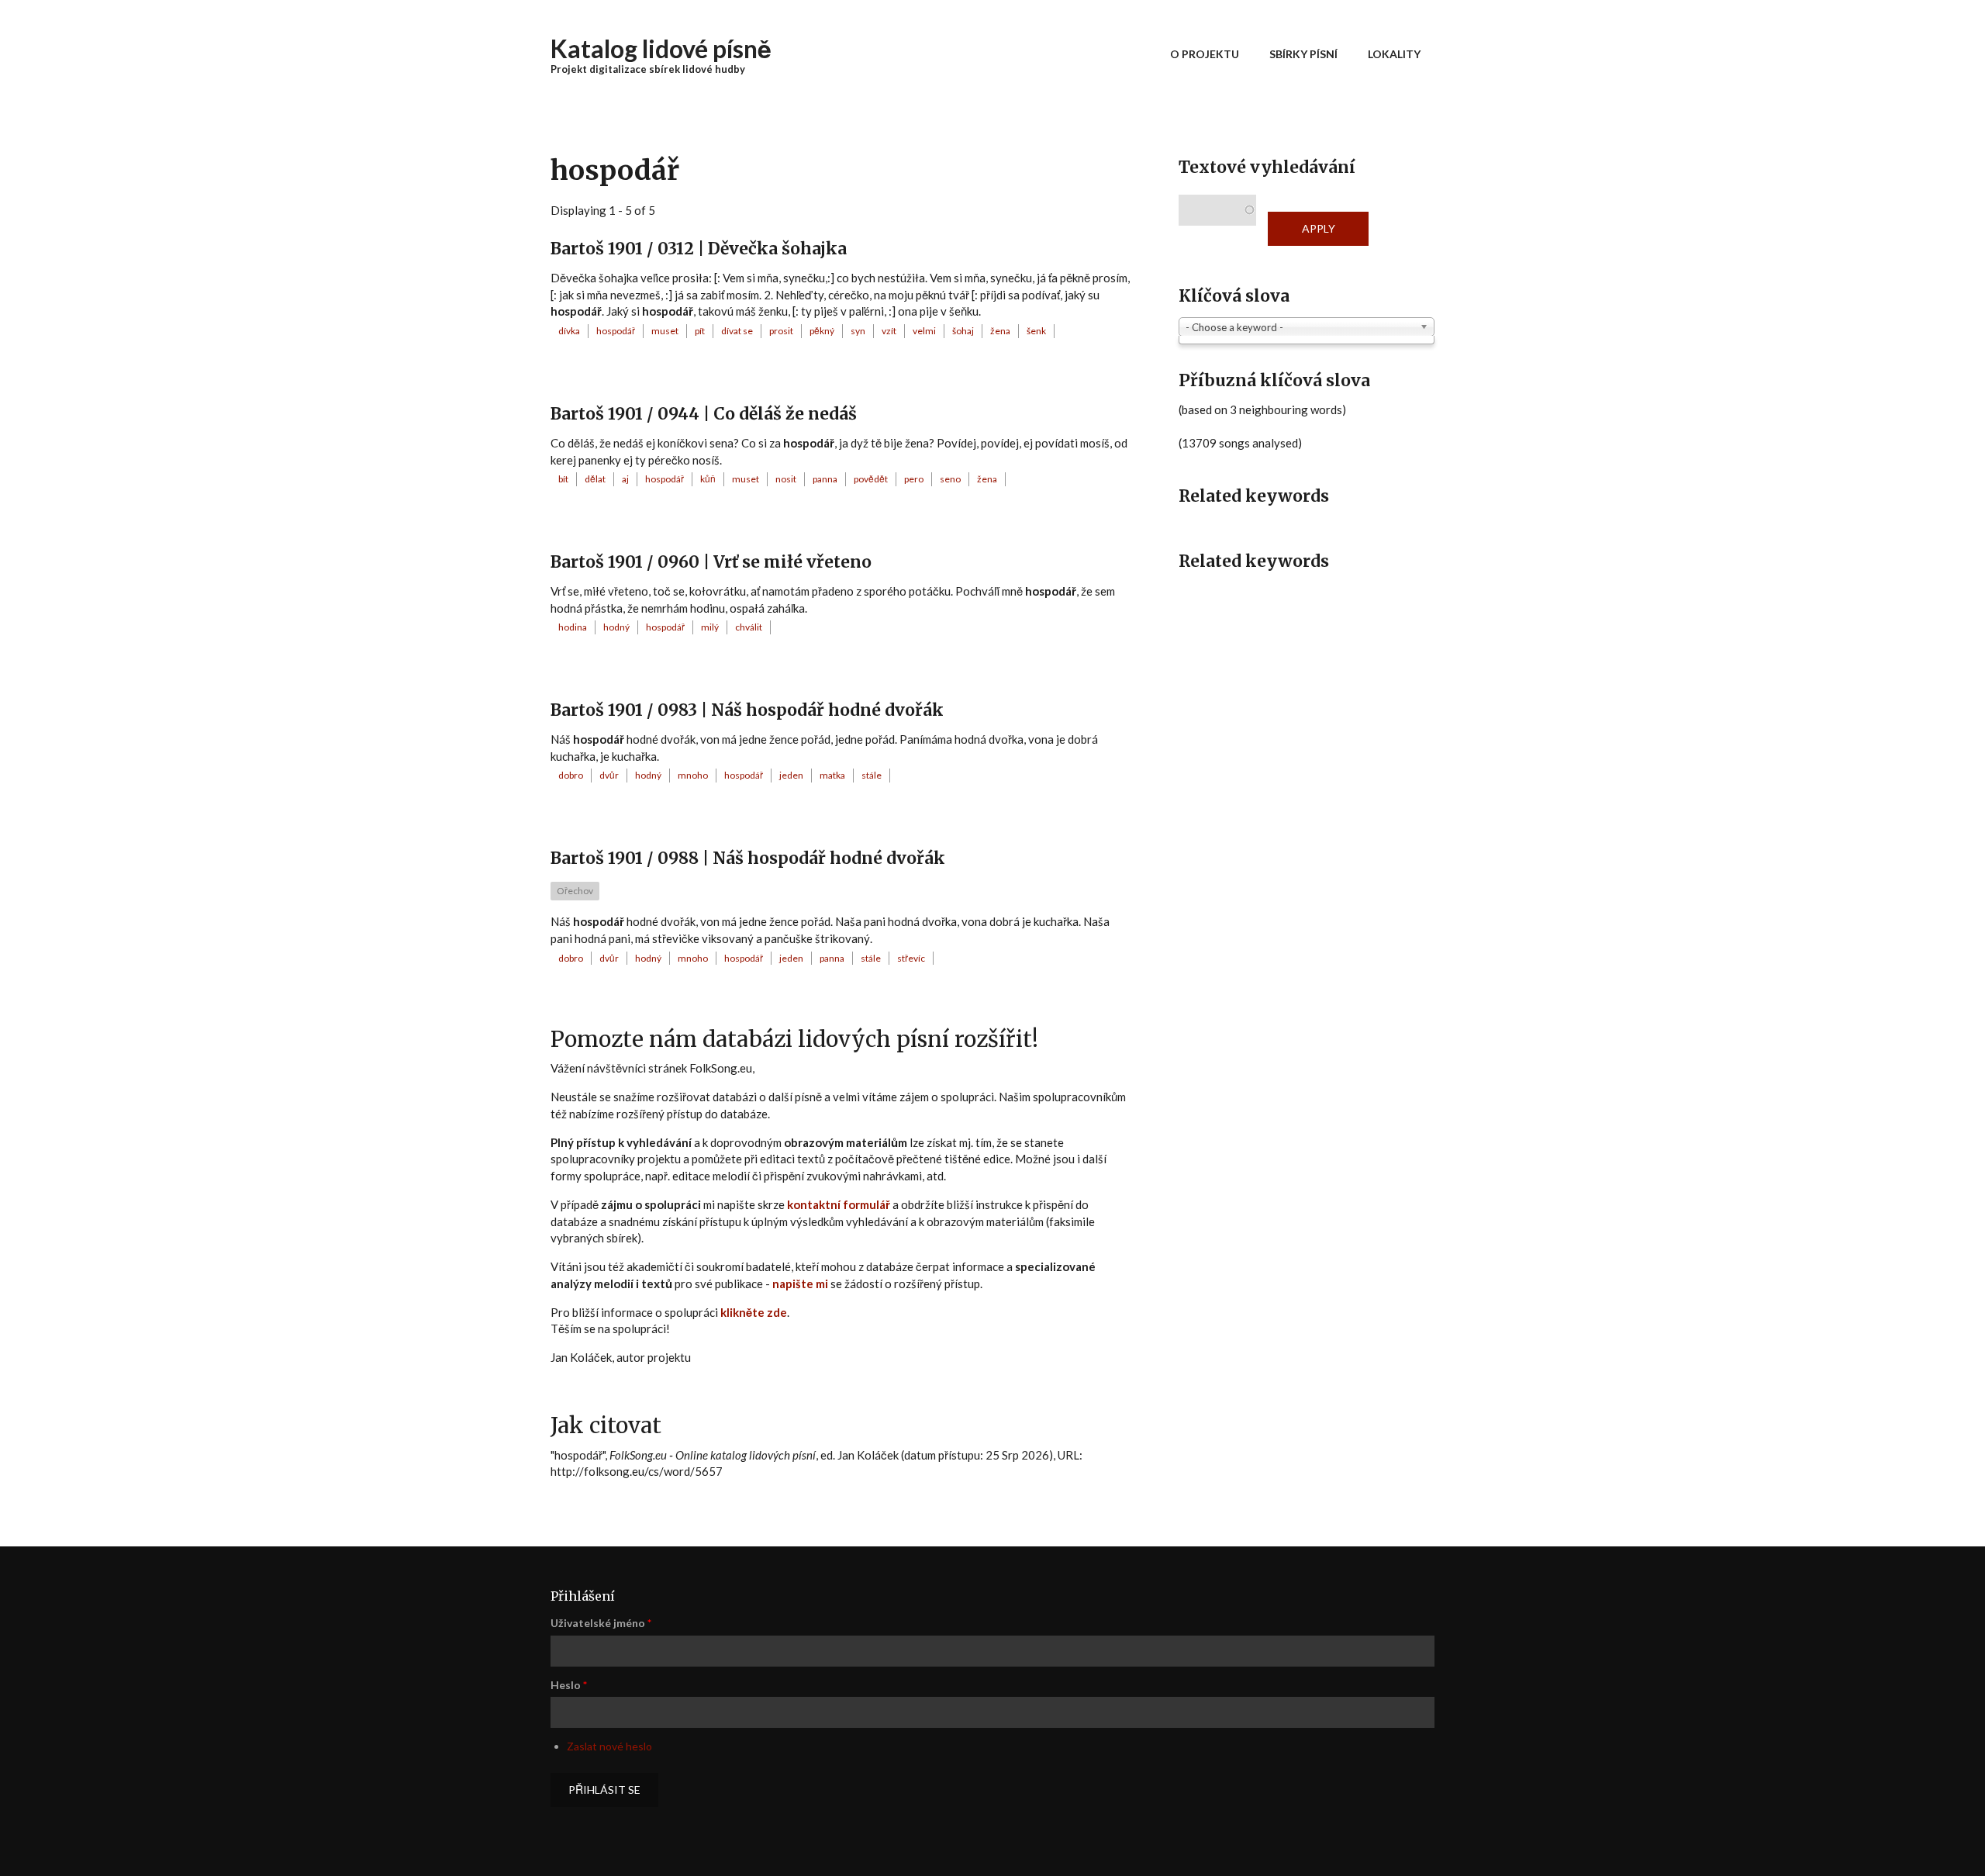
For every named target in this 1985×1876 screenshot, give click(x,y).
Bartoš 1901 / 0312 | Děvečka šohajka (699, 249)
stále (872, 775)
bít (563, 479)
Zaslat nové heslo (609, 1746)
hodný (616, 627)
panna (825, 479)
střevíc (911, 958)
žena (1000, 331)
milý (710, 627)
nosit (786, 479)
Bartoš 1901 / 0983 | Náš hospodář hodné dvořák (747, 710)
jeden (791, 775)
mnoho (693, 775)
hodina (573, 627)
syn (858, 331)
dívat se (737, 331)
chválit (749, 627)
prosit (781, 331)
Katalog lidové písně (661, 48)
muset (665, 331)
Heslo (569, 1685)
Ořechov (575, 891)
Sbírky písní (1303, 54)
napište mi (800, 1283)
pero (914, 479)
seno (950, 479)
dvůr (609, 775)
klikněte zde (754, 1312)
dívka (569, 331)
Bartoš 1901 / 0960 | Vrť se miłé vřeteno (711, 562)
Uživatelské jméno (601, 1623)
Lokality (1394, 54)
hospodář (616, 331)
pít (700, 331)
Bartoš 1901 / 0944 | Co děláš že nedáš (704, 414)
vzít (889, 331)
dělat (595, 479)
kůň (708, 479)
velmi (924, 331)
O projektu (1205, 54)
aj (625, 479)
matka (832, 775)
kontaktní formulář (839, 1204)
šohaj (963, 331)
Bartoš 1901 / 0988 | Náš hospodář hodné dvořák (748, 858)
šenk (1036, 331)
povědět (871, 479)
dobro (571, 775)
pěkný (822, 331)
